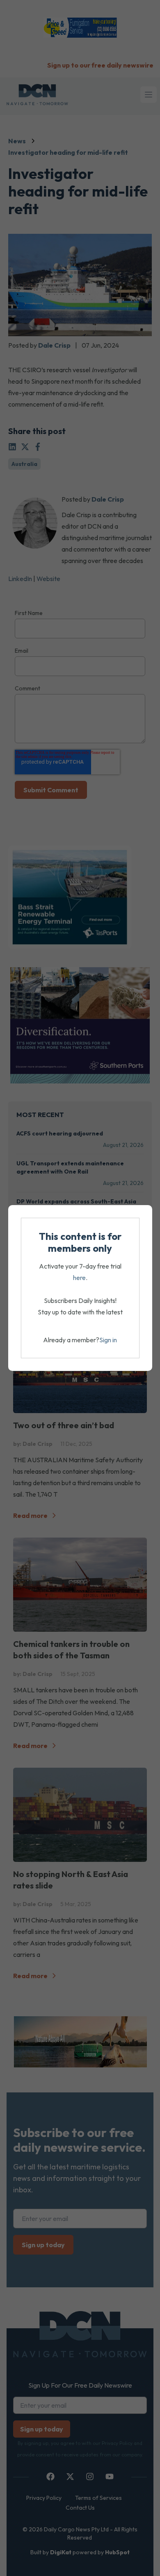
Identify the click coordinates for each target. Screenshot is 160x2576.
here (79, 1278)
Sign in (108, 1340)
